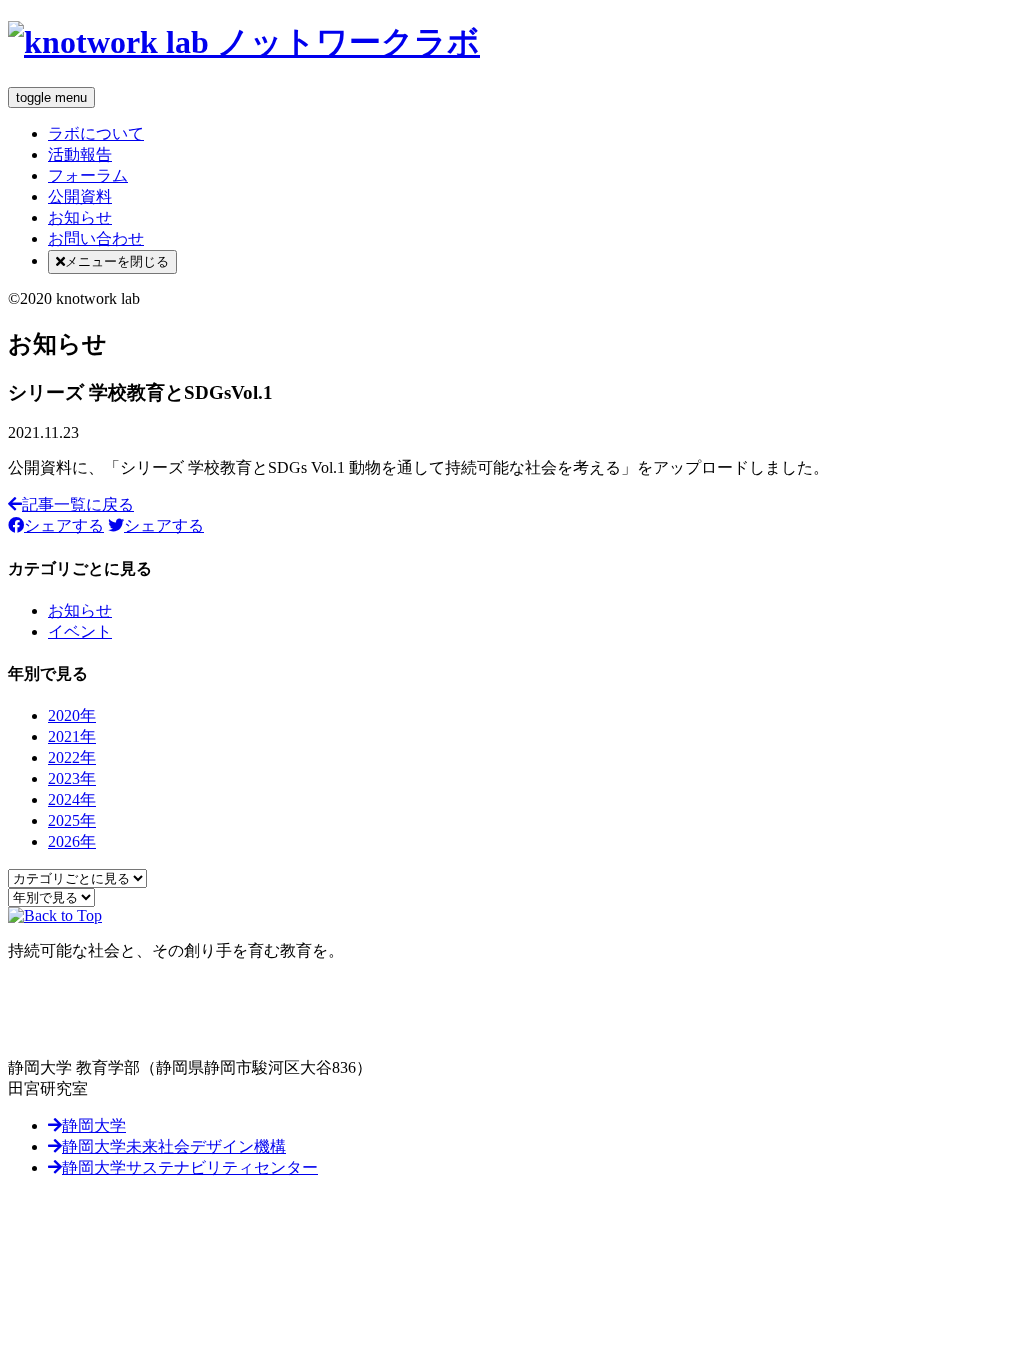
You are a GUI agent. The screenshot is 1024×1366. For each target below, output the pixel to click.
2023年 (72, 778)
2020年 (72, 715)
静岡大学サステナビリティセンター (190, 1167)
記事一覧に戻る (78, 504)
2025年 (72, 820)
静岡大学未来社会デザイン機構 (174, 1146)
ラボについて (96, 133)
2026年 (72, 841)
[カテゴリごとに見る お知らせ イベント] (77, 877)
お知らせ (80, 217)
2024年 (72, 799)
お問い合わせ (96, 238)
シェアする (64, 525)
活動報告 (80, 154)
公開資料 (80, 196)
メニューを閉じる (117, 261)
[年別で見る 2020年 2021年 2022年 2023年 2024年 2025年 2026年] (51, 896)
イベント (80, 631)
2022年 (72, 757)
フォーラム (88, 175)
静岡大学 (94, 1125)
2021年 (72, 736)
